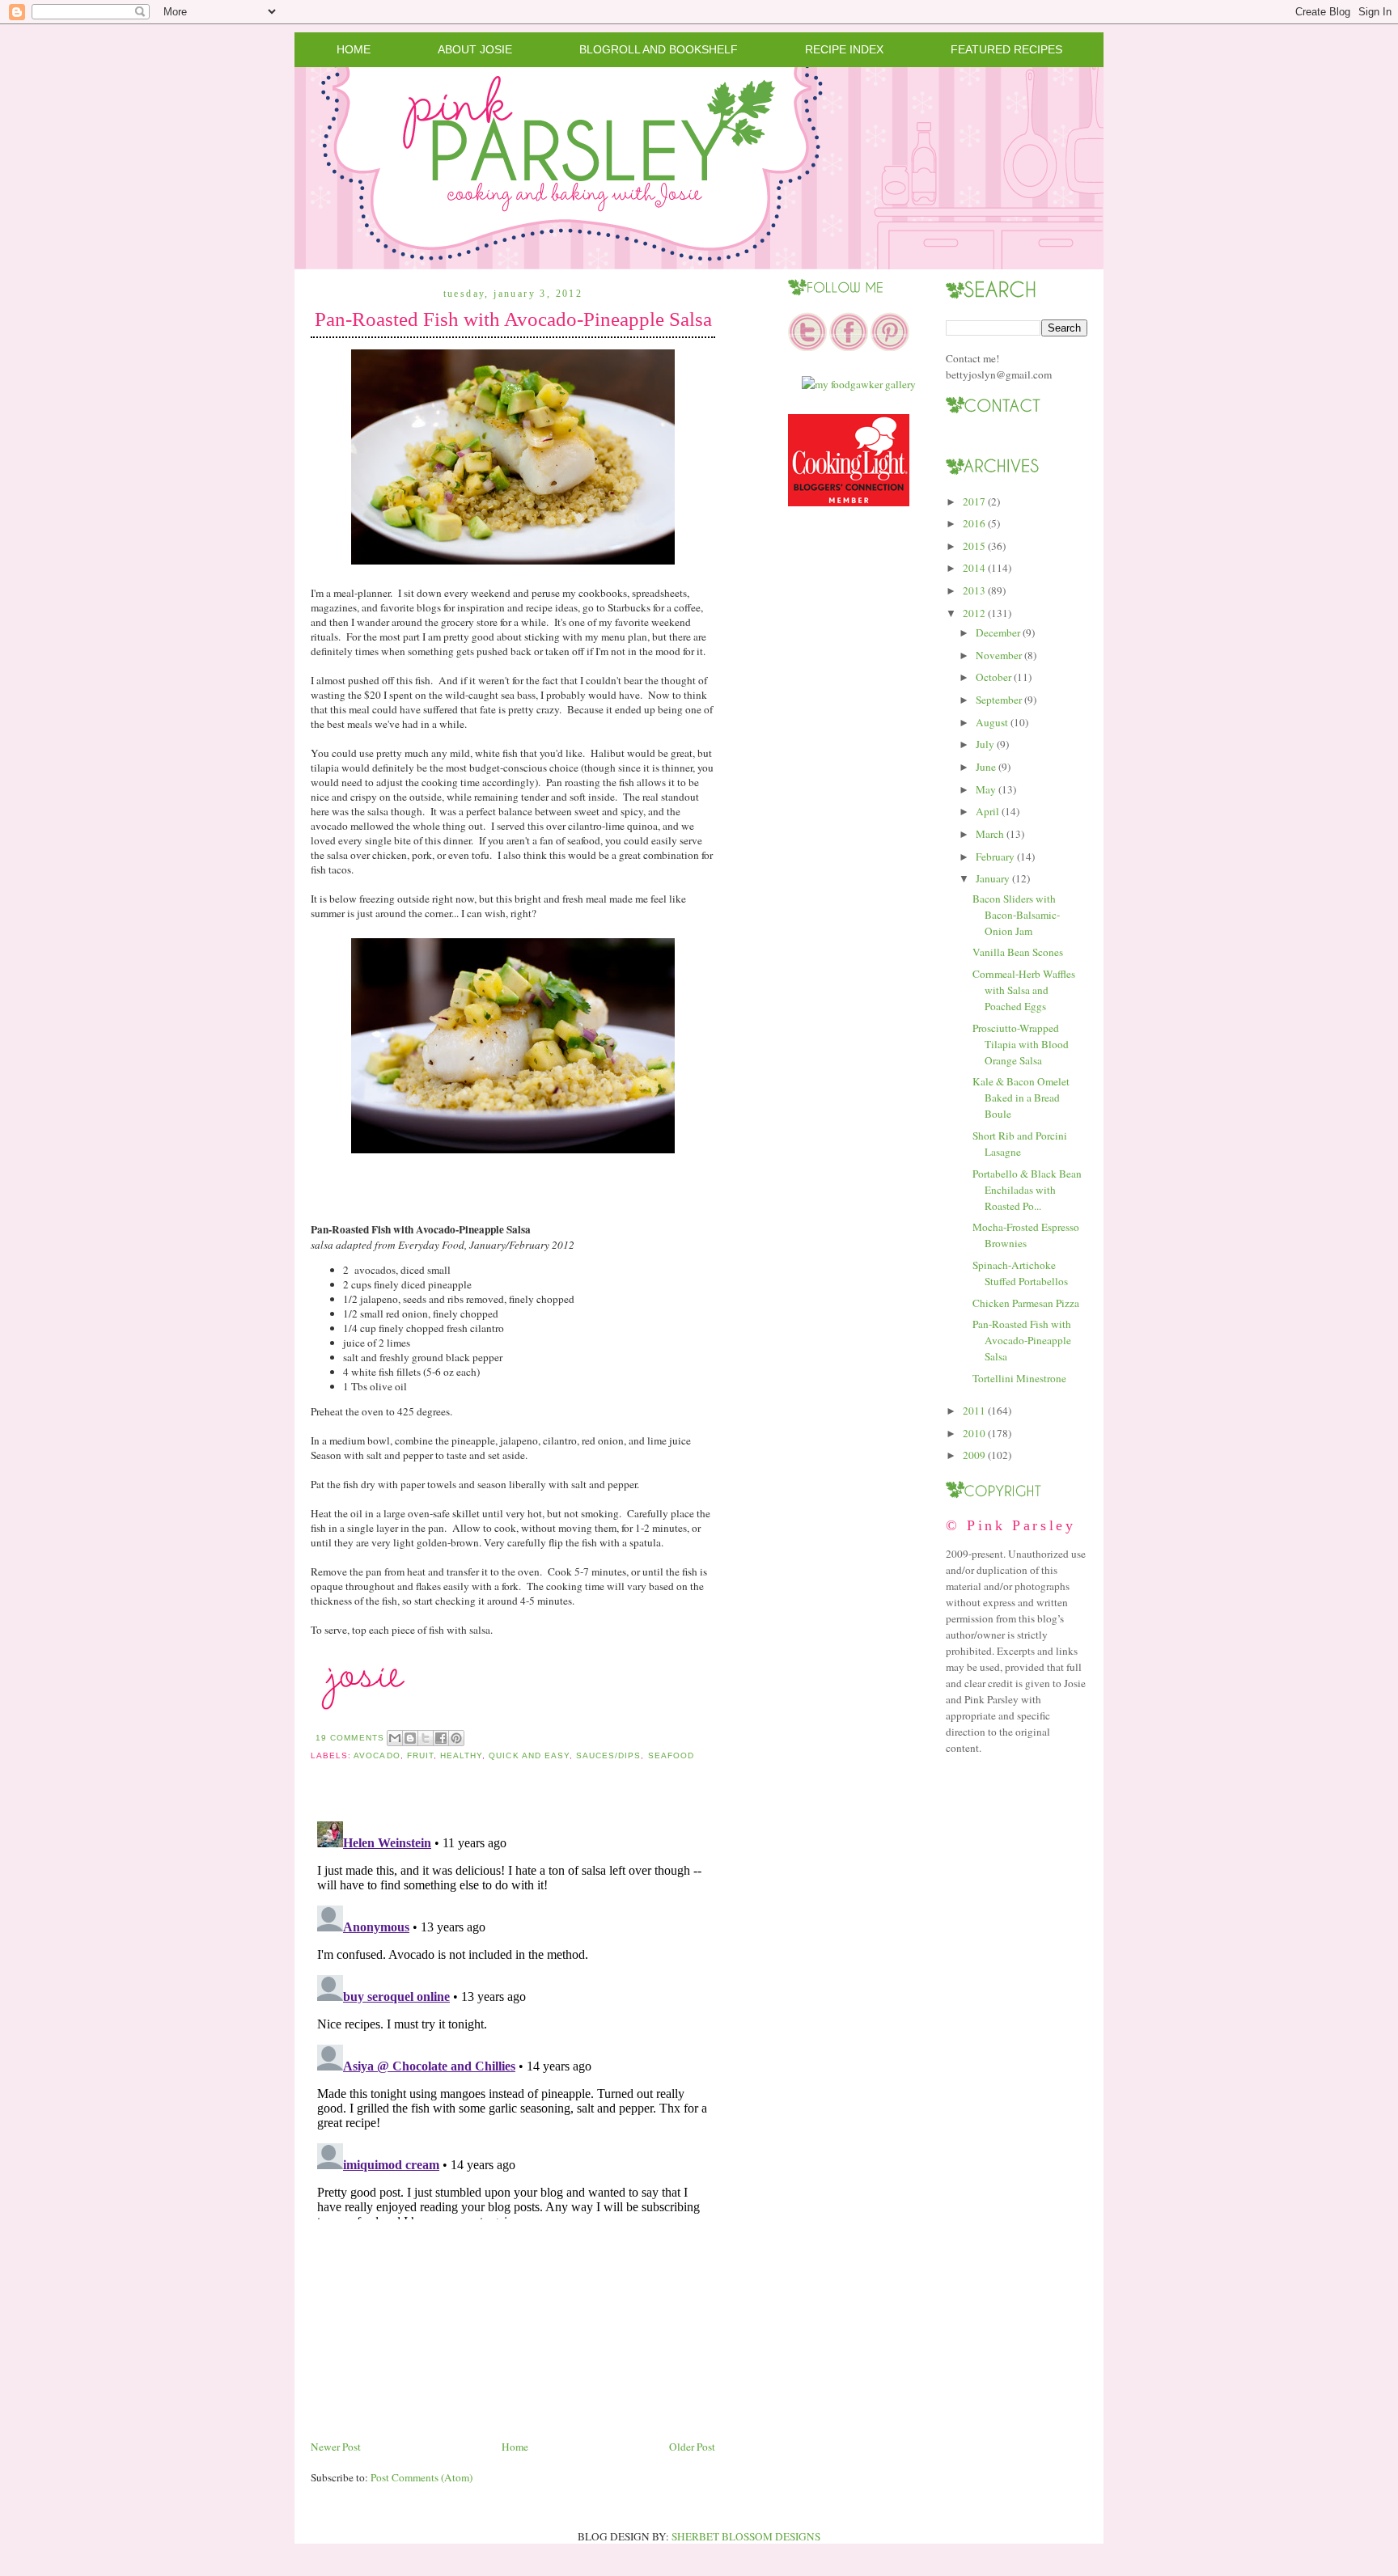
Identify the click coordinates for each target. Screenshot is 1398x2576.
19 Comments (349, 1738)
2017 (974, 501)
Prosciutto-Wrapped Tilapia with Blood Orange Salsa (1021, 1044)
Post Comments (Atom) (422, 2477)
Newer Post (336, 2447)
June (986, 767)
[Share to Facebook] (441, 1738)
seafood (671, 1755)
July (985, 744)
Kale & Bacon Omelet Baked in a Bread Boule (1021, 1098)
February (995, 857)
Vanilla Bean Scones (1018, 952)
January (993, 878)
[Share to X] (426, 1738)
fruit (420, 1755)
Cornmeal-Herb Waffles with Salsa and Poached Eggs (1024, 990)
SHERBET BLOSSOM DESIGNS (746, 2536)
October (993, 677)
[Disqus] (513, 2017)
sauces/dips (608, 1755)
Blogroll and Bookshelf (659, 49)
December (998, 632)
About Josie (475, 49)
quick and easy (529, 1755)
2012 (974, 613)
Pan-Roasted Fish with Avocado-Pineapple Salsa (513, 319)
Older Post (692, 2447)
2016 (974, 523)
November (999, 655)
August (992, 722)
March (990, 834)
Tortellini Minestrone (1019, 1378)
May (986, 789)
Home (354, 49)
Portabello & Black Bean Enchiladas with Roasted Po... (1027, 1190)
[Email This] (395, 1738)
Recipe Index (844, 49)
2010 (974, 1433)
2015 (974, 546)
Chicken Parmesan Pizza (1026, 1303)
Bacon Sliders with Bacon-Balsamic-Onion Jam (1016, 915)
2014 (974, 568)
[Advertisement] (432, 2324)
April (987, 811)
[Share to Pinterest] (456, 1738)
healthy (461, 1755)
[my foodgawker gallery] (859, 384)
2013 (974, 590)
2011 (974, 1411)
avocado (377, 1755)
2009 (974, 1455)
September (999, 700)
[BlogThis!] (410, 1738)
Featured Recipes (1006, 49)
